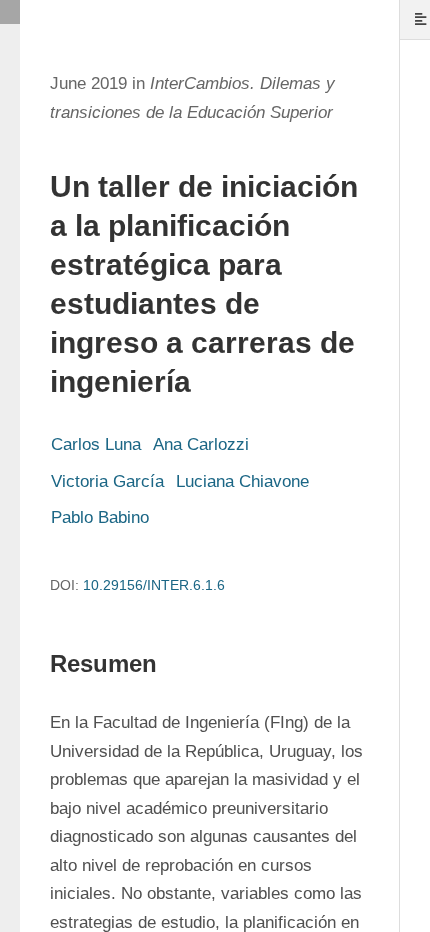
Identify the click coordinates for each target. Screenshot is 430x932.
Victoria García (107, 481)
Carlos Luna (96, 444)
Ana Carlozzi (201, 444)
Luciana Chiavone (242, 481)
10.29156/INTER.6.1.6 (154, 585)
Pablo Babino (100, 517)
